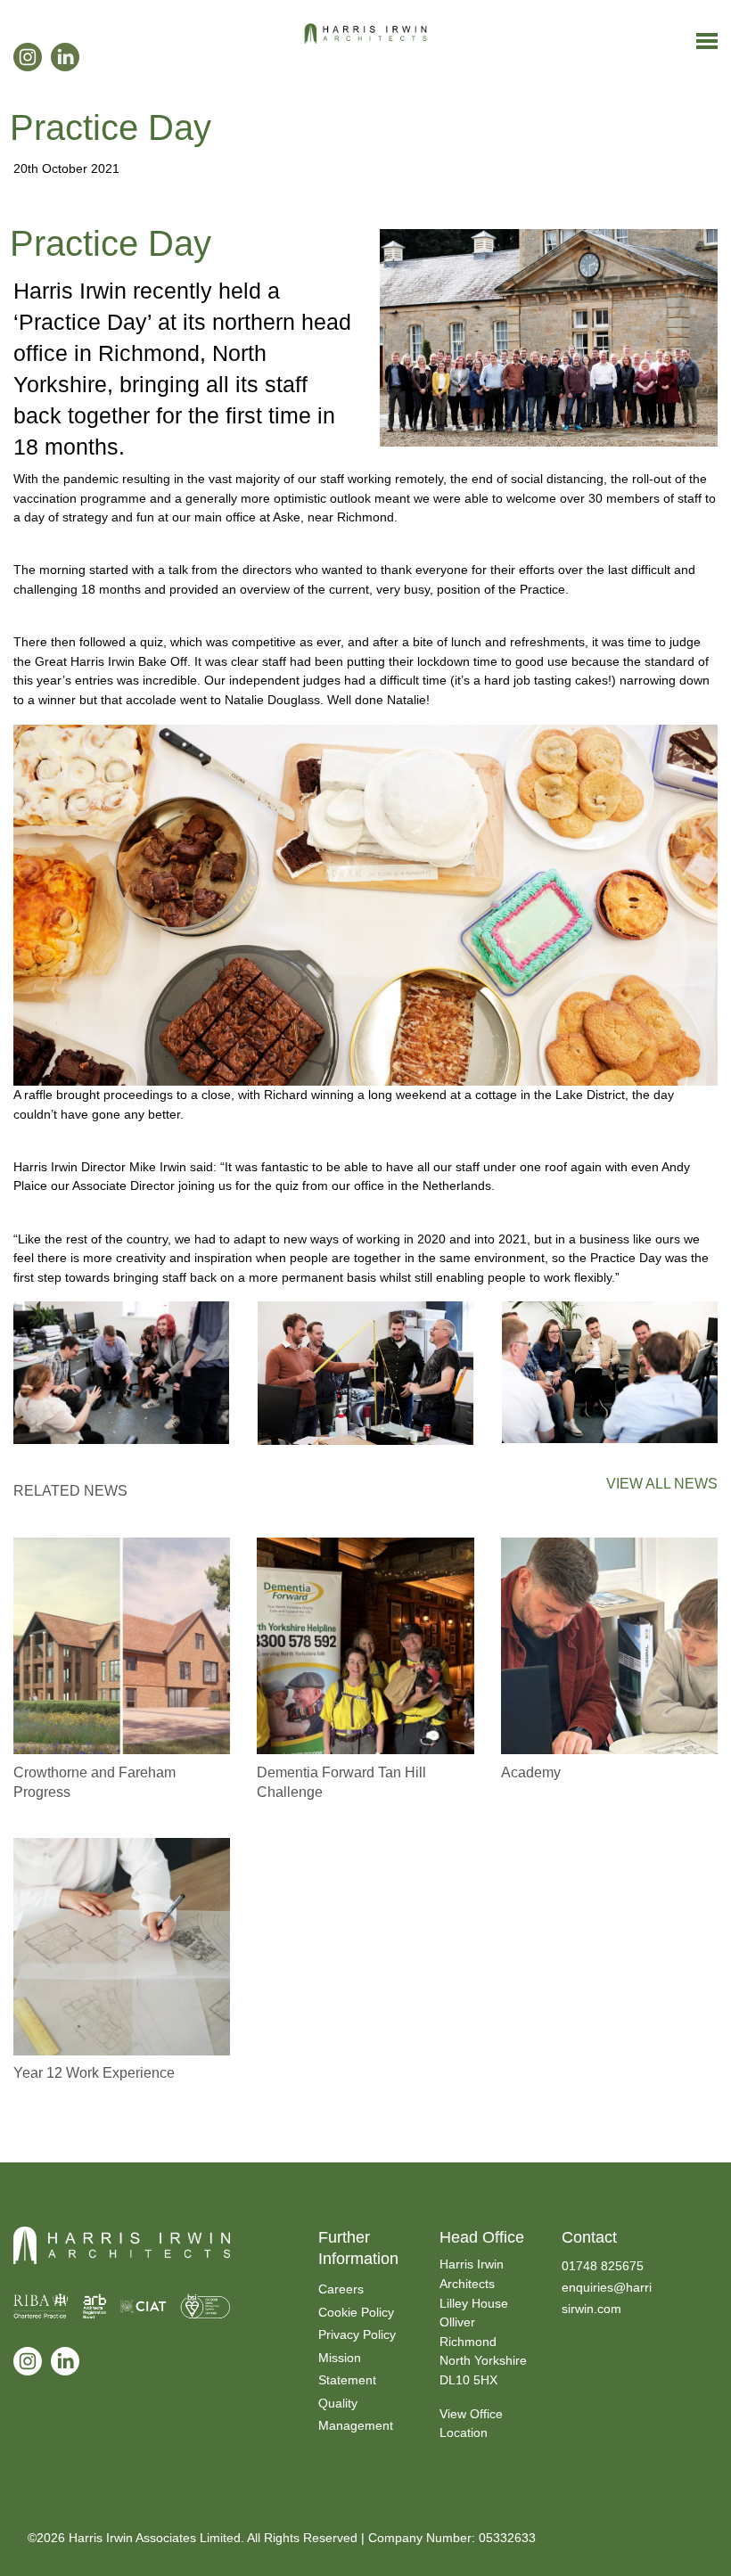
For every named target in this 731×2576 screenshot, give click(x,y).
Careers (341, 2289)
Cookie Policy (356, 2312)
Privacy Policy (357, 2334)
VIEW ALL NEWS (662, 1484)
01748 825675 (603, 2266)
